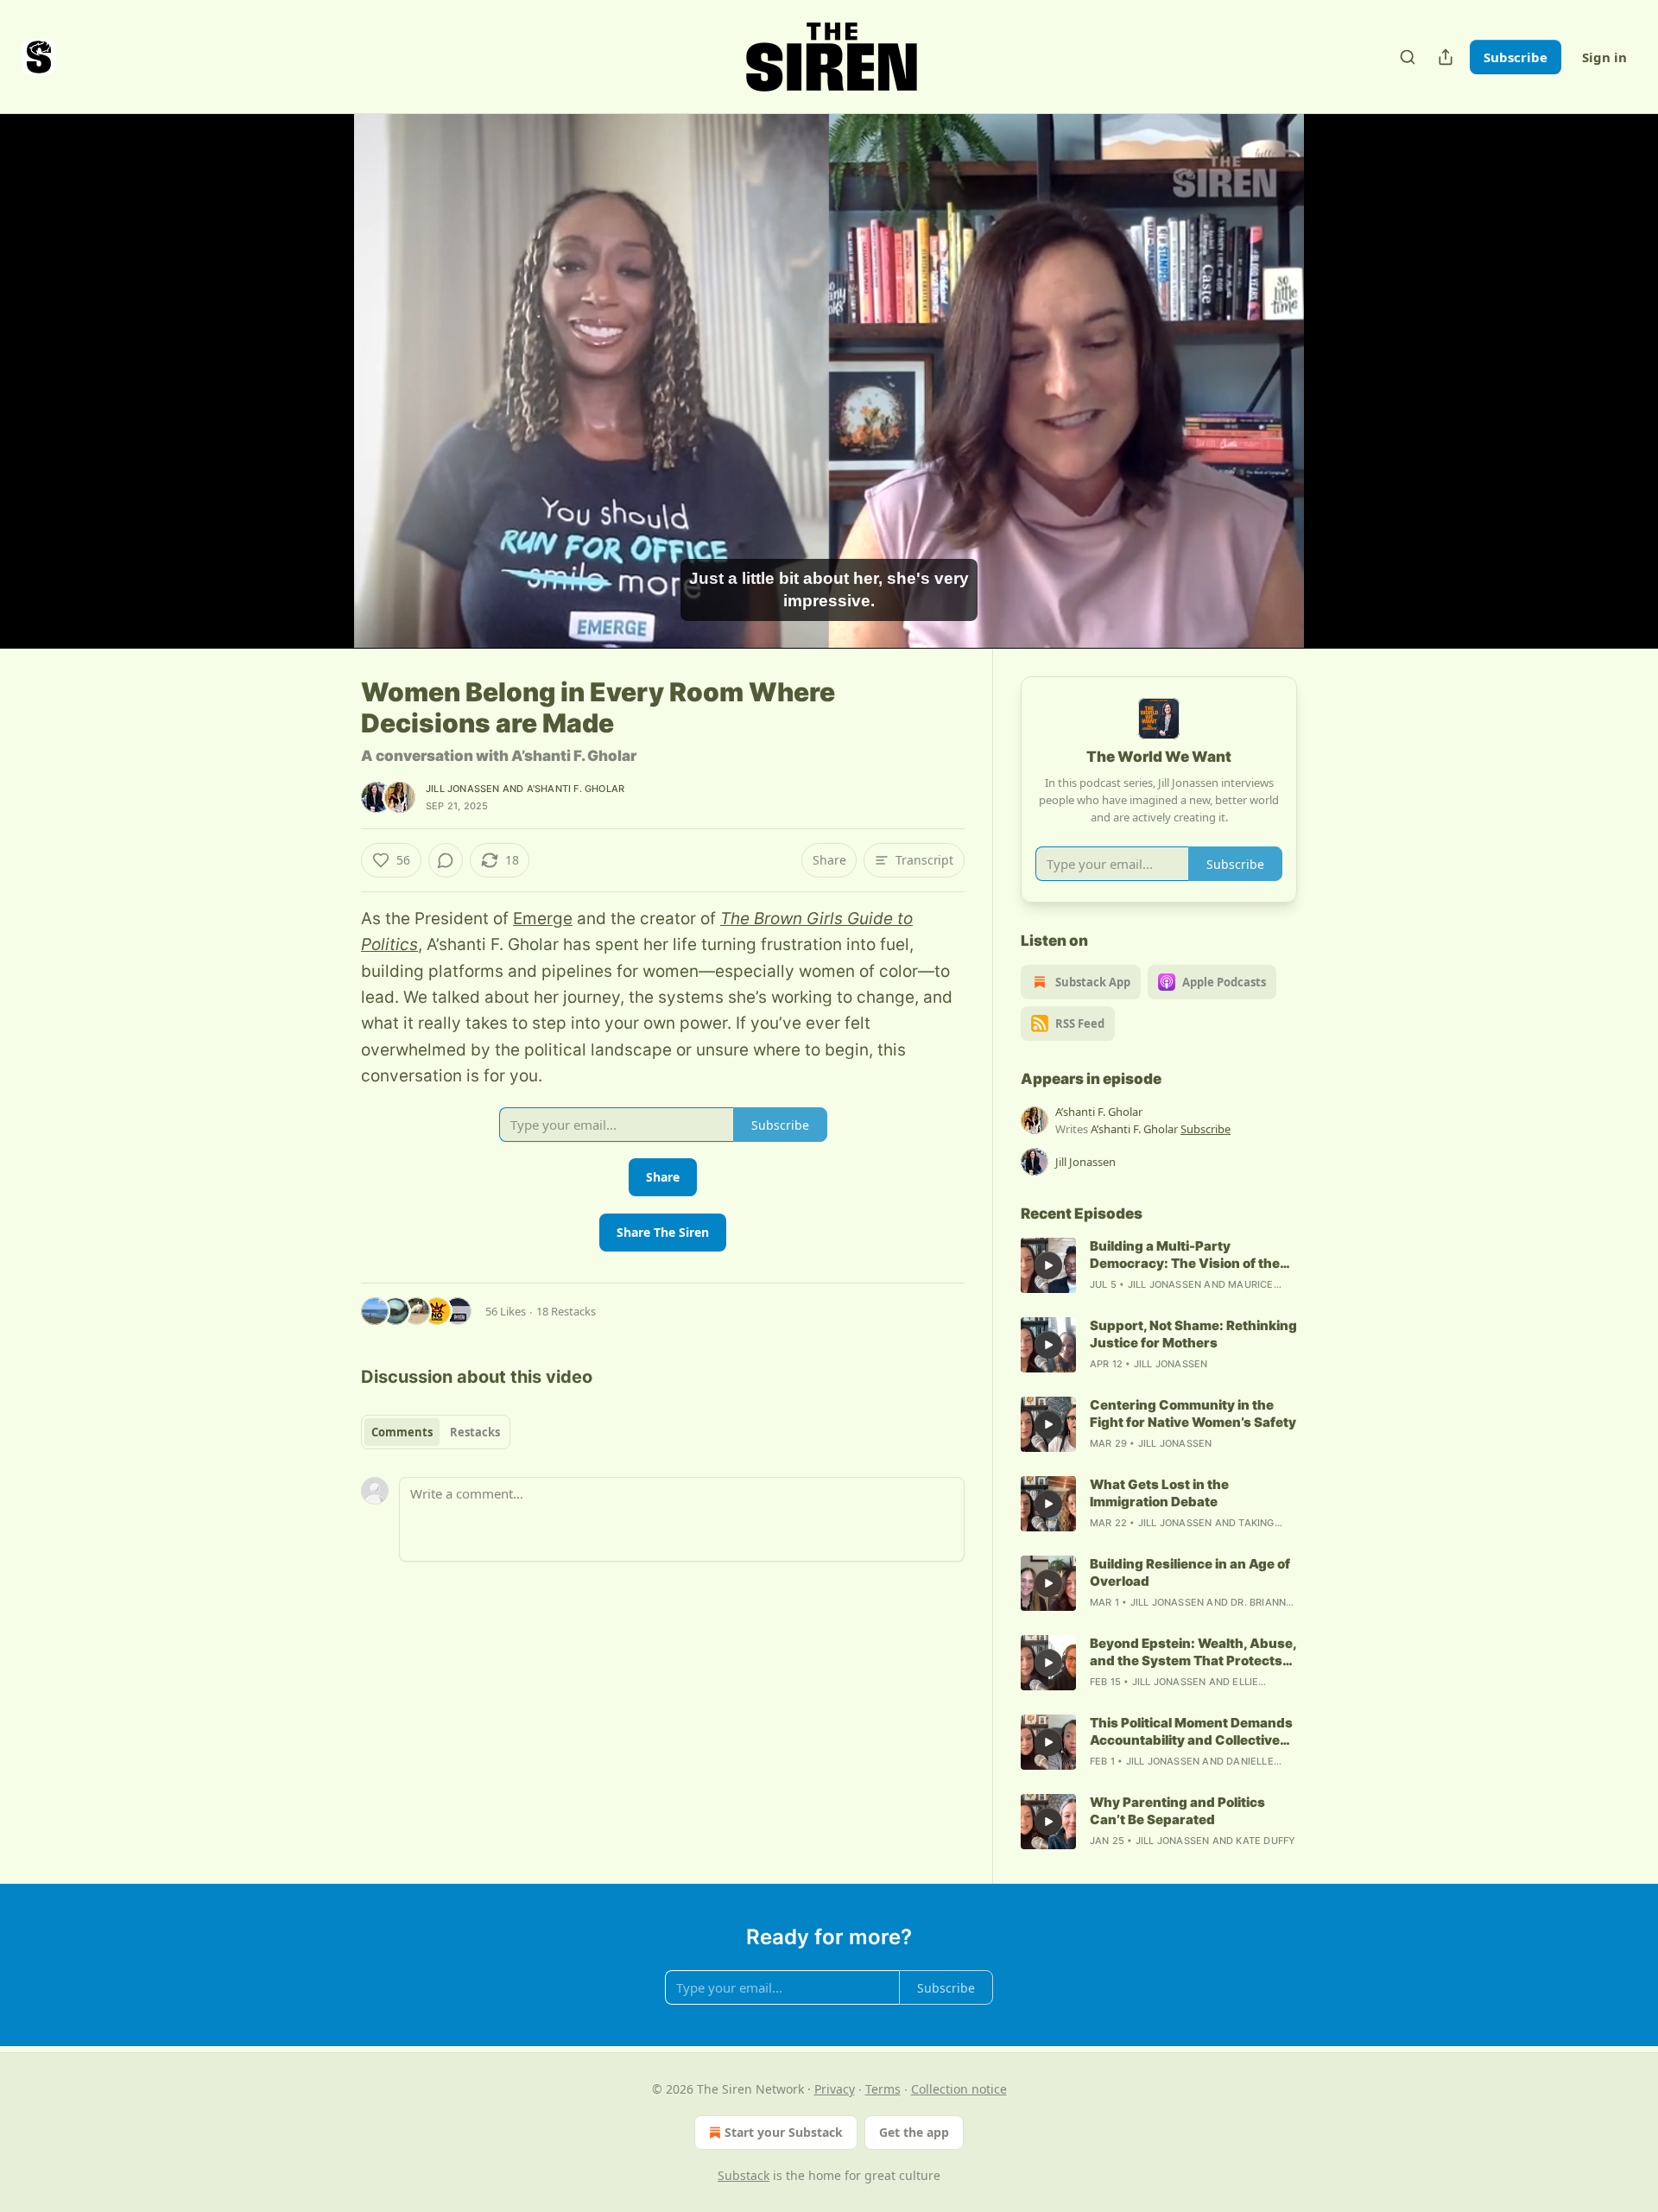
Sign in (1604, 57)
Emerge (543, 919)
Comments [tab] (402, 1432)
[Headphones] (320, 400)
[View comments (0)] (1340, 381)
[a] (1048, 1265)
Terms (883, 2089)
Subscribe (1516, 57)
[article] (1159, 1265)
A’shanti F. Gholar (576, 789)
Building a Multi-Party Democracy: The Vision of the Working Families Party (1185, 1255)
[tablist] (436, 1432)
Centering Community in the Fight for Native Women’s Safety (1193, 1413)
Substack (744, 2175)
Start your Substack (784, 2132)
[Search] (1408, 57)
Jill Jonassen (463, 789)
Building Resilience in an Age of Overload (1190, 1572)
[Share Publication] (1446, 57)
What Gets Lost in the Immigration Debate (1159, 1493)
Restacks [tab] (475, 1432)
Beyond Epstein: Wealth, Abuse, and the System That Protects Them (1193, 1652)
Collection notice (959, 2089)
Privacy (835, 2089)
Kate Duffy (1266, 1841)
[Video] (320, 362)
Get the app (914, 2132)
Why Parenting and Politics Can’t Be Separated (1177, 1811)
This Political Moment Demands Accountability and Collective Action (1191, 1732)
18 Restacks (566, 1311)
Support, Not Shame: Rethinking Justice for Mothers (1193, 1334)
